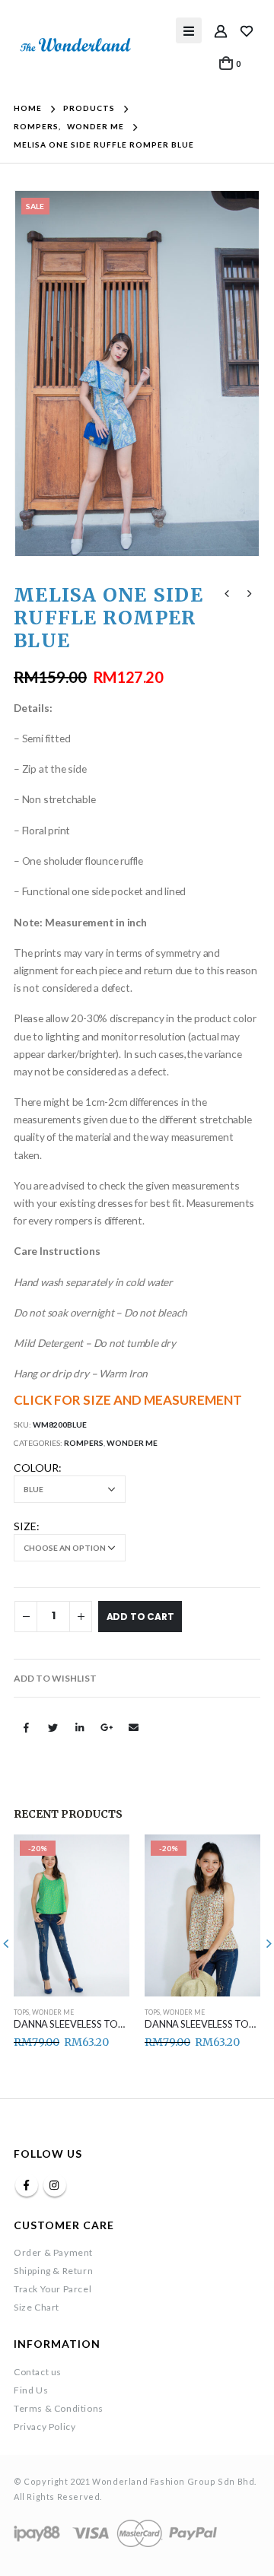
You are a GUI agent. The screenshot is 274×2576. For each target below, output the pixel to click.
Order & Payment (53, 2252)
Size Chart (37, 2307)
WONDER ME (132, 1443)
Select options (104, 1860)
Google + (107, 1727)
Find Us (31, 2390)
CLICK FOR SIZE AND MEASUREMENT (128, 1400)
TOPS (21, 2012)
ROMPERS (84, 1443)
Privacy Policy (45, 2427)
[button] (55, 1679)
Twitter (53, 1727)
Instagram (55, 2185)
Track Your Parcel (53, 2289)
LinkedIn (80, 1727)
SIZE (25, 1526)
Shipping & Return (53, 2271)
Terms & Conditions (59, 2408)
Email (133, 1727)
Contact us (38, 2372)
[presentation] (33, 373)
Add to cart (140, 1617)
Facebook (26, 1727)
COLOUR (36, 1467)
